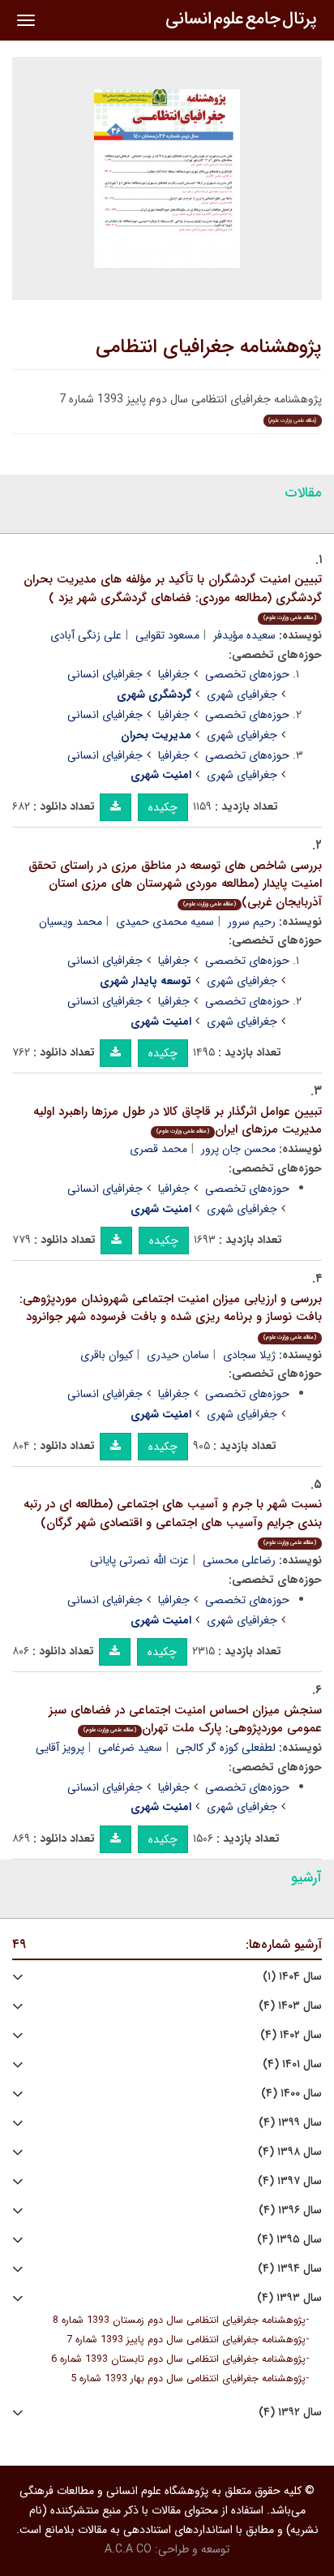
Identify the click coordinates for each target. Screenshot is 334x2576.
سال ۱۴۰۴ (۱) (292, 1977)
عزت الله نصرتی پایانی (139, 1560)
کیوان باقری (107, 1355)
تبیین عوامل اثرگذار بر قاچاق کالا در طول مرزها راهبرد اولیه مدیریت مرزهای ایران (178, 1121)
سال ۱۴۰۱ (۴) (292, 2064)
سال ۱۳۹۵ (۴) (289, 2240)
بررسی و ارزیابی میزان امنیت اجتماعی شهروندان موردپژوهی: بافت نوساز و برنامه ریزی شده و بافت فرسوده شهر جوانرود (171, 1316)
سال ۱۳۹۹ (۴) (290, 2123)
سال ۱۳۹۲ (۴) (290, 2413)
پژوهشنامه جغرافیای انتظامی (209, 347)
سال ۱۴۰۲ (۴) (291, 2035)
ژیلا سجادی (249, 1355)
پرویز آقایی (60, 1748)
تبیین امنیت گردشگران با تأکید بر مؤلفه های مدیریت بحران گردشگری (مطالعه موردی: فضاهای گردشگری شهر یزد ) (173, 596)
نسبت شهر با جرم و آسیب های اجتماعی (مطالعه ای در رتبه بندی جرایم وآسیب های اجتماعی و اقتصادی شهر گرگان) (173, 1521)
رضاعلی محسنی (239, 1560)
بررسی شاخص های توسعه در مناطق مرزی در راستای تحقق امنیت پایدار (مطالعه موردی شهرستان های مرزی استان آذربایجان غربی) (175, 884)
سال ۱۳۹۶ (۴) (290, 2210)
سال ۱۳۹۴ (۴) (290, 2269)
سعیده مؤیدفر (244, 635)
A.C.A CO (128, 2549)
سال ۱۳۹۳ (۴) (289, 2298)
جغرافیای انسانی (105, 674)
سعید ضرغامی (130, 1748)
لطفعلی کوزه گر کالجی (226, 1748)
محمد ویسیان (71, 922)
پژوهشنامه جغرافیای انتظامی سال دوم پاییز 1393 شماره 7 (186, 2340)
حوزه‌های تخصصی (247, 674)
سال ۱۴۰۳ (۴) (290, 2006)
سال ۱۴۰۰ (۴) (291, 2094)
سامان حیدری (178, 1355)
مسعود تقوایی (167, 635)
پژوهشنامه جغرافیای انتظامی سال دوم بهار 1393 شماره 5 (188, 2379)
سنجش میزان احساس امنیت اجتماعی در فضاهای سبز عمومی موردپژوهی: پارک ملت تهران (185, 1720)
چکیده (163, 807)
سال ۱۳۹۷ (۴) (290, 2181)
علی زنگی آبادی (86, 635)
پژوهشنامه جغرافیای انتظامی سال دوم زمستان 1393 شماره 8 (179, 2320)
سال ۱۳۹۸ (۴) (290, 2152)
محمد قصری (158, 1149)
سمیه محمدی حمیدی (165, 922)
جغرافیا (174, 674)
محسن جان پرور (238, 1149)
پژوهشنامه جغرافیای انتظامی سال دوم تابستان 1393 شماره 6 (178, 2359)
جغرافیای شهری (242, 695)
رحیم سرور (252, 922)
